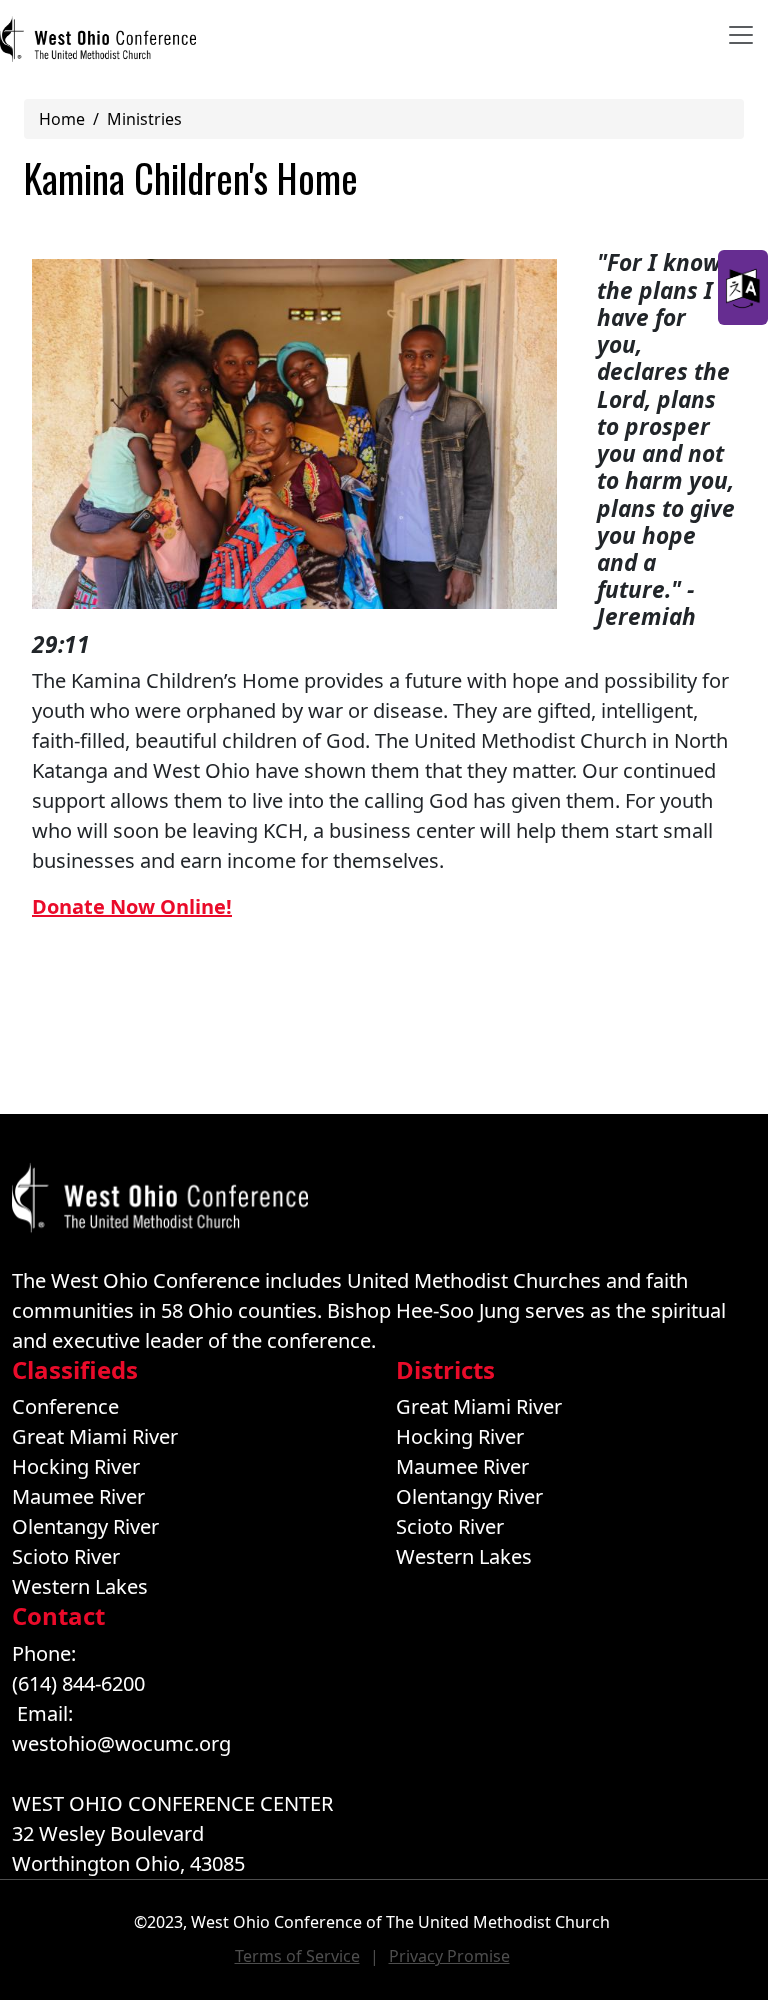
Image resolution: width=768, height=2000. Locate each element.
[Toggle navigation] (741, 35)
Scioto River (66, 1556)
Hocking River (76, 1466)
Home (62, 119)
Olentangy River (85, 1526)
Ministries (144, 119)
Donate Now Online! (132, 906)
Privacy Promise (449, 1956)
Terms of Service (297, 1956)
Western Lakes (80, 1586)
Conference (65, 1406)
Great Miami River (95, 1436)
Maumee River (78, 1496)
